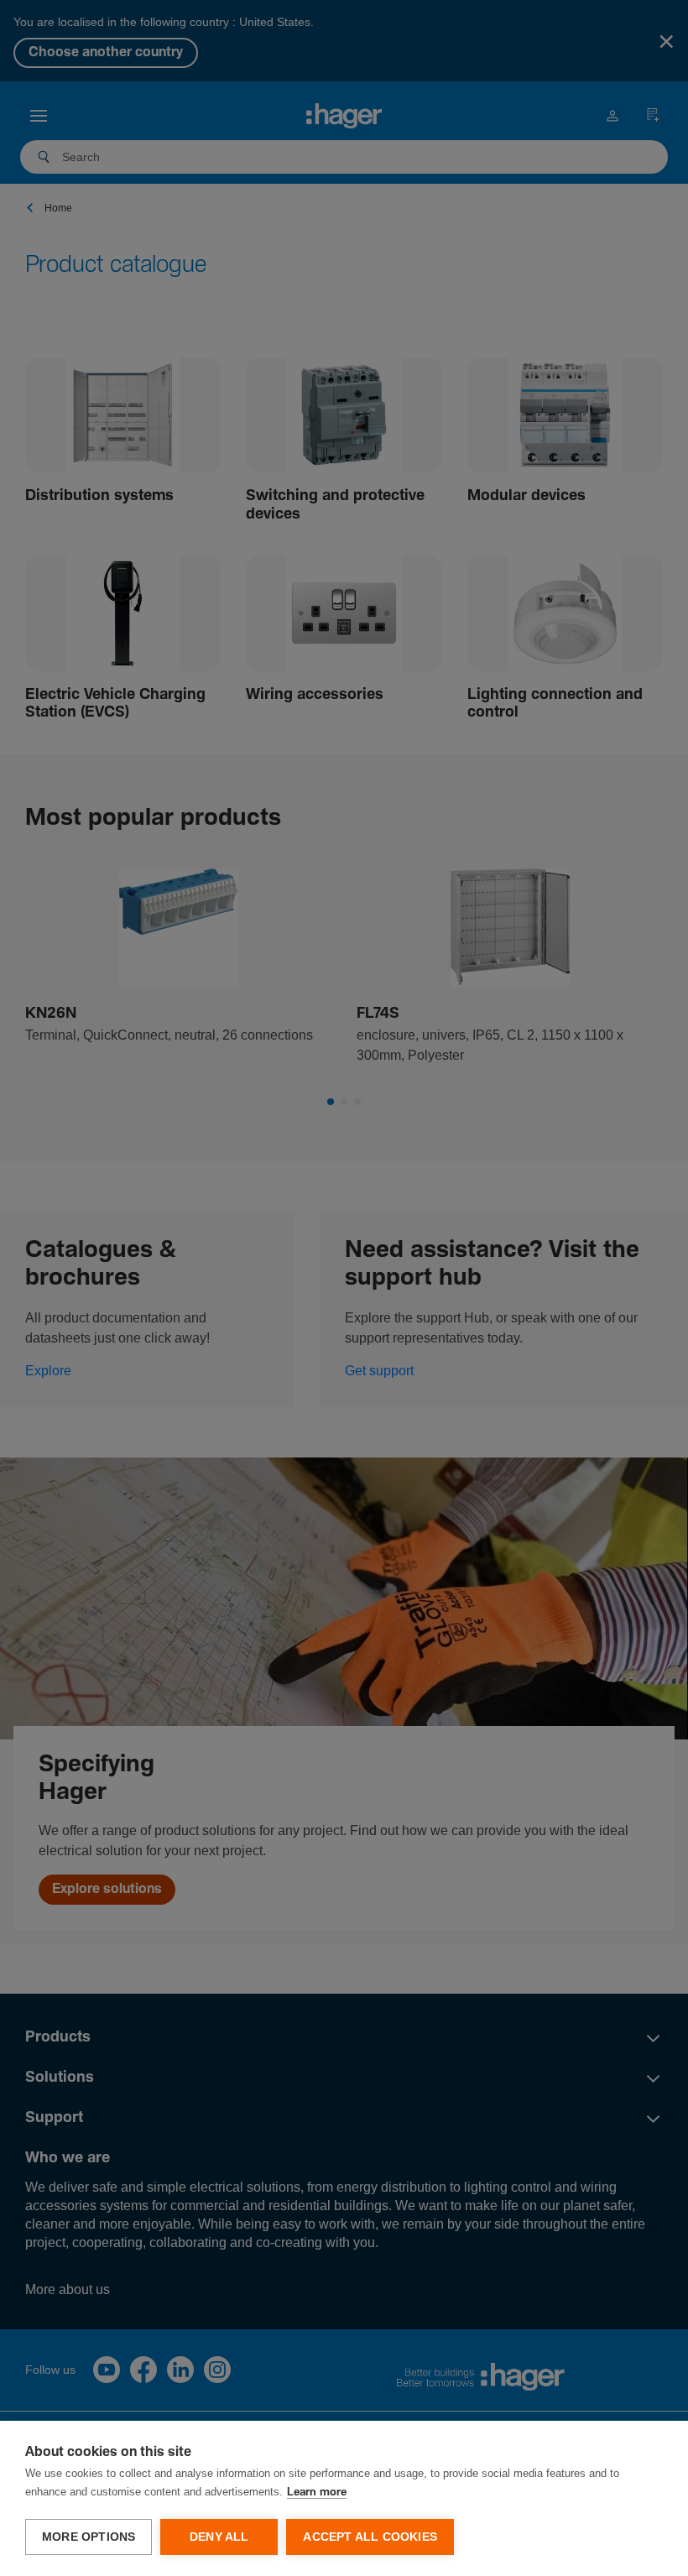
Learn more (317, 2493)
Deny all (219, 2537)
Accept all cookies (370, 2537)
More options (89, 2537)
